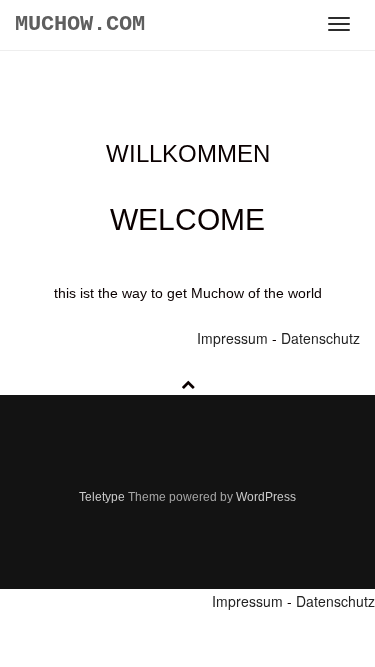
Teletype (102, 497)
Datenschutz (320, 338)
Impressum (234, 338)
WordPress (266, 497)
